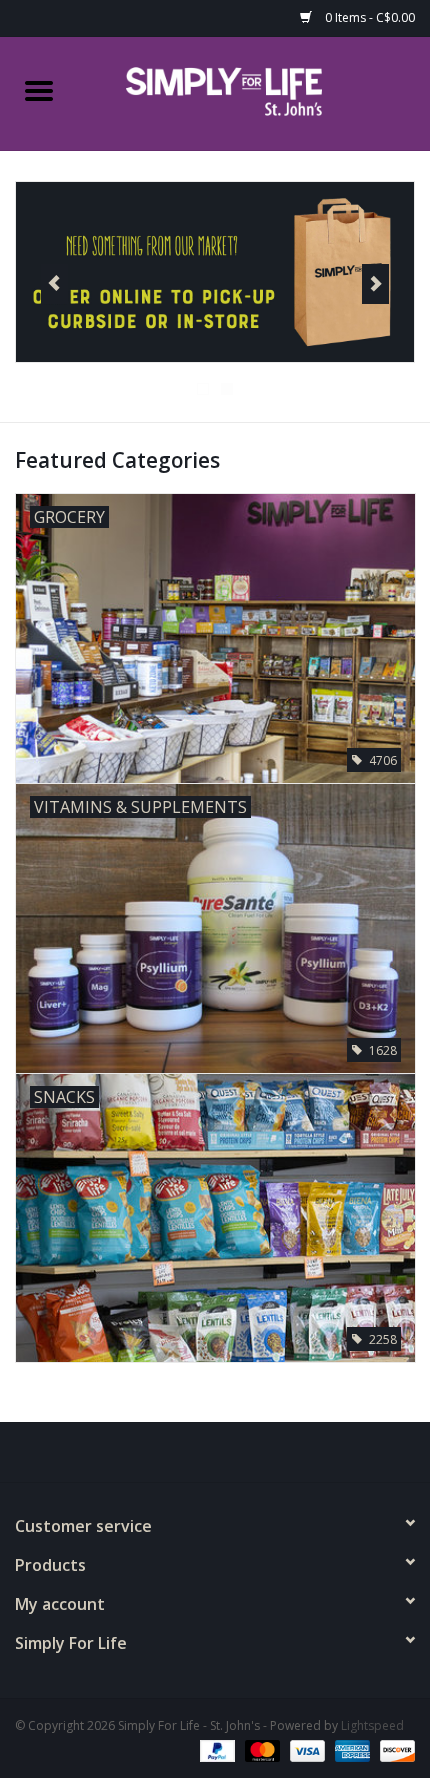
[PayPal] (215, 1750)
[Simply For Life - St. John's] (254, 91)
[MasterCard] (260, 1750)
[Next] (375, 284)
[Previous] (54, 284)
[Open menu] (39, 90)
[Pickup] (215, 272)
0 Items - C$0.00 (368, 17)
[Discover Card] (394, 1750)
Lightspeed (372, 1725)
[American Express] (350, 1750)
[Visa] (305, 1750)
